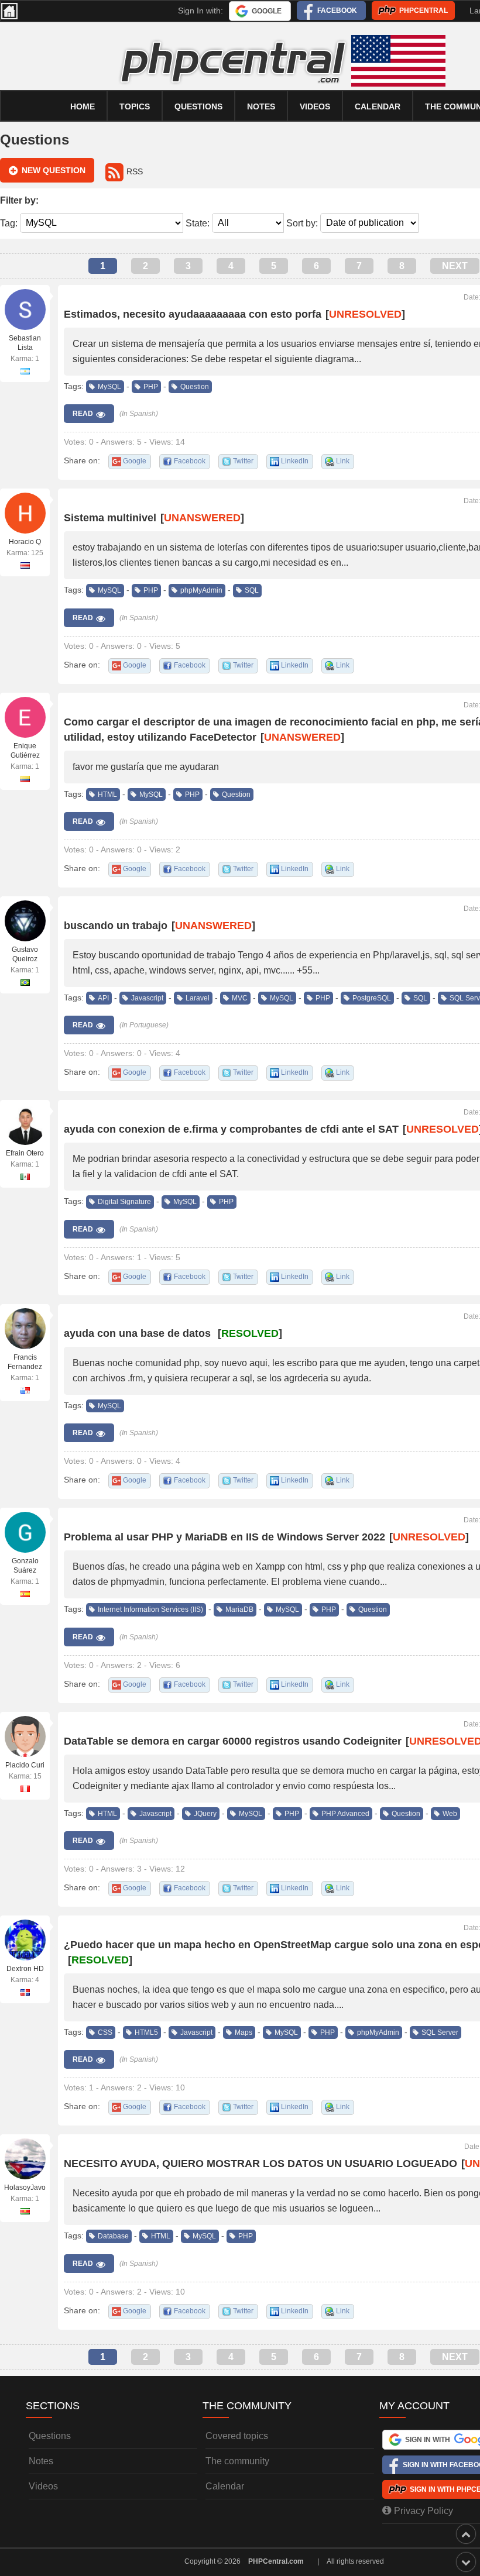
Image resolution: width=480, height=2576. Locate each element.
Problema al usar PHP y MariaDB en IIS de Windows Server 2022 (224, 1537)
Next (455, 266)
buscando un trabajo (116, 926)
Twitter (243, 461)
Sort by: (302, 223)
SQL (252, 590)
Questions (198, 106)
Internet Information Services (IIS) (150, 1609)
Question (195, 387)
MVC (240, 998)
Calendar (225, 2486)
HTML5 (146, 2032)
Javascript (147, 998)
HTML (107, 795)
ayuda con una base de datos (139, 1333)
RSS (135, 171)
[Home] (9, 11)
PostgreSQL (372, 998)
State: (198, 223)
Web (450, 1814)
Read (83, 414)
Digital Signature (124, 1202)
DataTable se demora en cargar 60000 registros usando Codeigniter (233, 1741)
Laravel (198, 998)
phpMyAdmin (201, 590)
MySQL (109, 387)
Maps (244, 2032)
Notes (261, 106)
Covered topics (237, 2436)
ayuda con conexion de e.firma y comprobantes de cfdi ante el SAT (231, 1129)
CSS (105, 2032)
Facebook (337, 11)
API (103, 998)
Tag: (9, 223)
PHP (151, 387)
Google (267, 11)
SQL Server (440, 2032)
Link (343, 461)
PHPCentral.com (276, 2561)
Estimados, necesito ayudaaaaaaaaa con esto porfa (193, 314)
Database (113, 2236)
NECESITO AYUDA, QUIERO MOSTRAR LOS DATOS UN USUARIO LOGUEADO (260, 2164)
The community (237, 2461)
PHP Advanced (345, 1814)
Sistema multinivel (110, 518)
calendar (378, 106)
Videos (315, 106)
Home (83, 106)
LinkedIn (295, 461)
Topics (135, 106)
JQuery (205, 1814)
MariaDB (239, 1609)
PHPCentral (424, 11)
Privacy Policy (424, 2511)
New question (54, 170)
